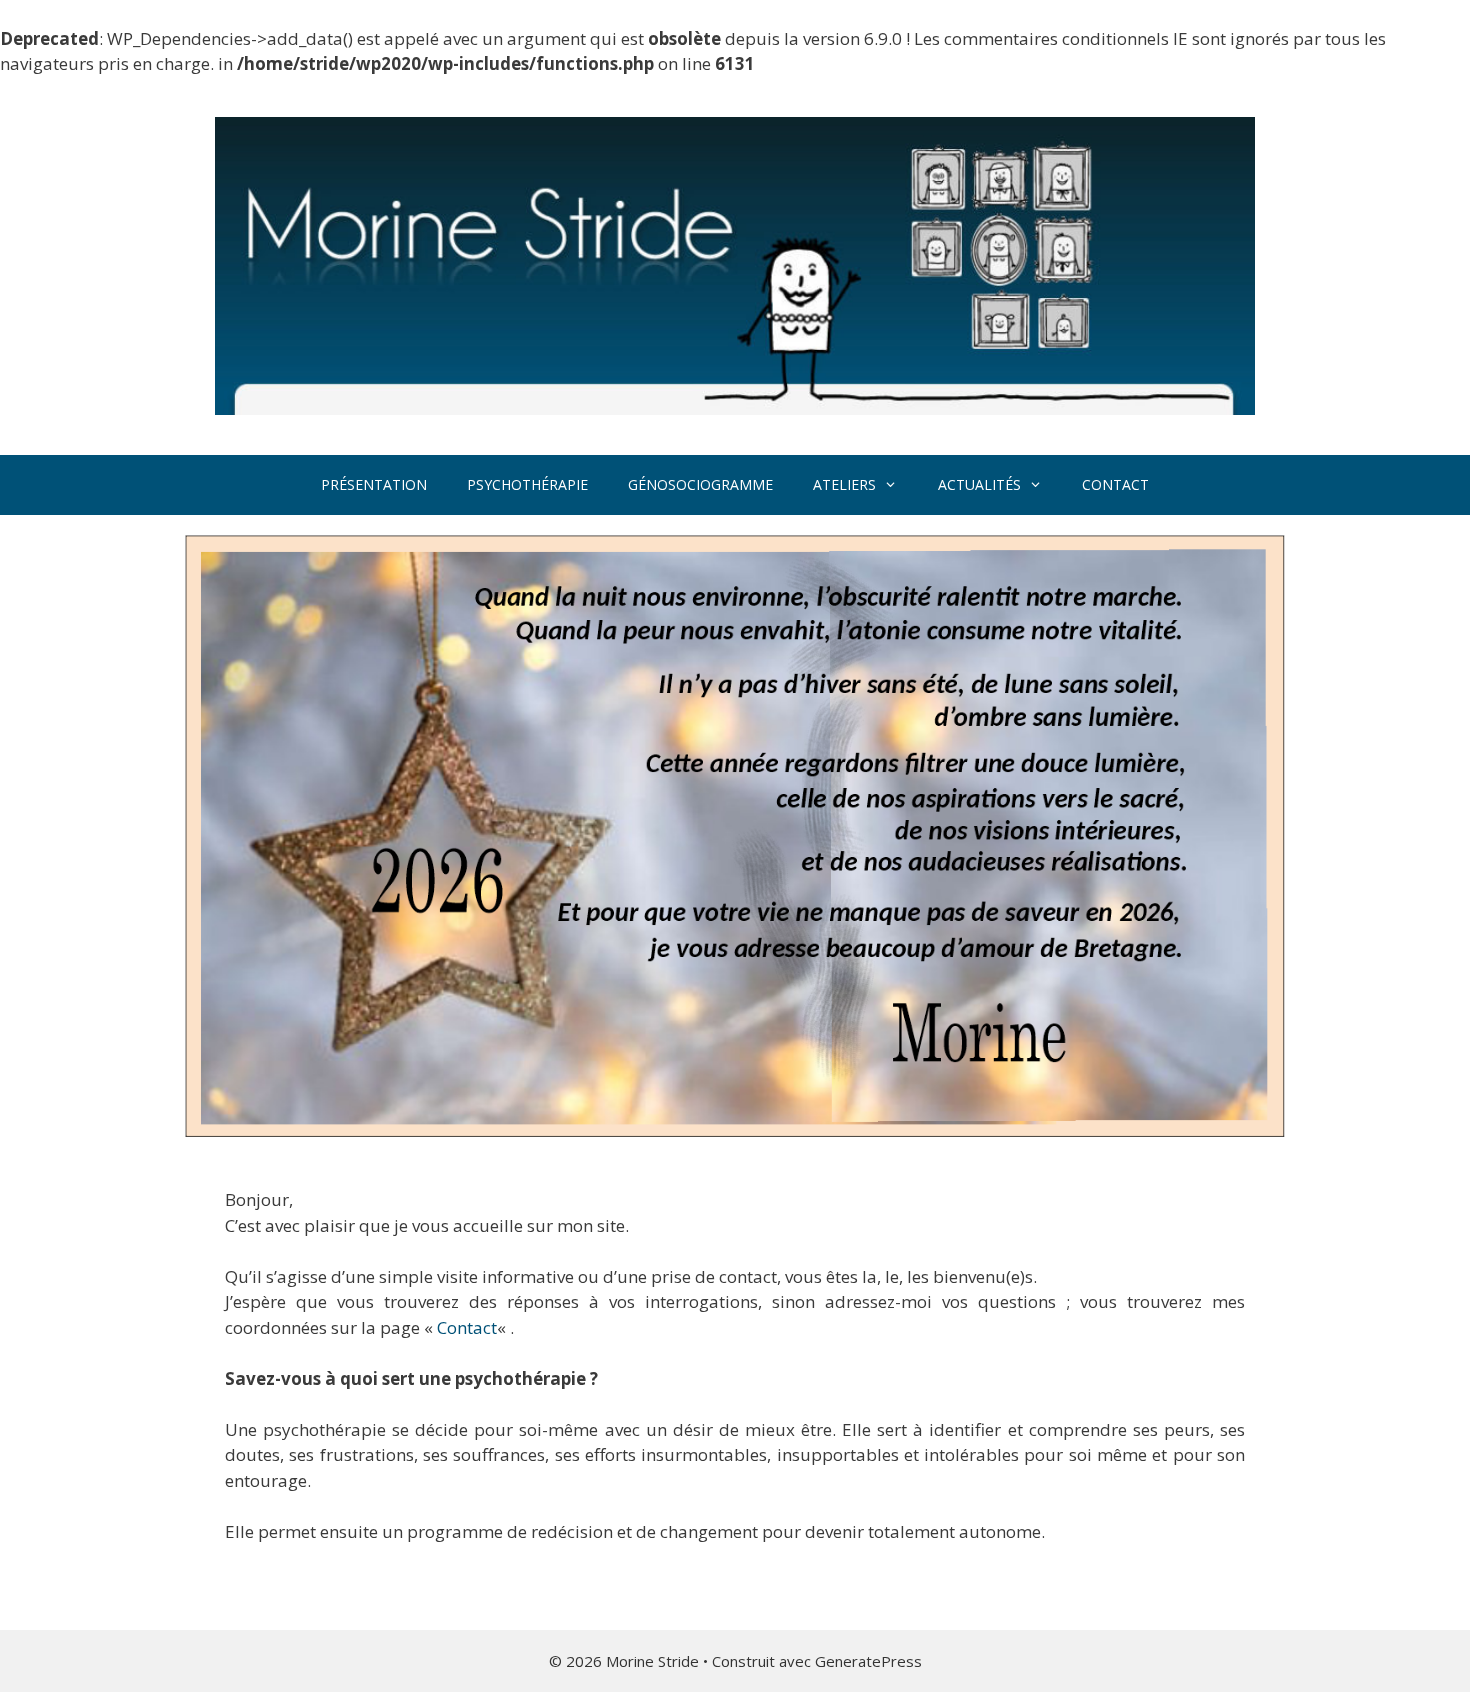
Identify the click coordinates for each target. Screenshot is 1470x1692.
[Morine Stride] (735, 263)
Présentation (374, 484)
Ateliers (844, 484)
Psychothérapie (527, 484)
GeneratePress (868, 1661)
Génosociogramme (700, 484)
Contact (1115, 484)
